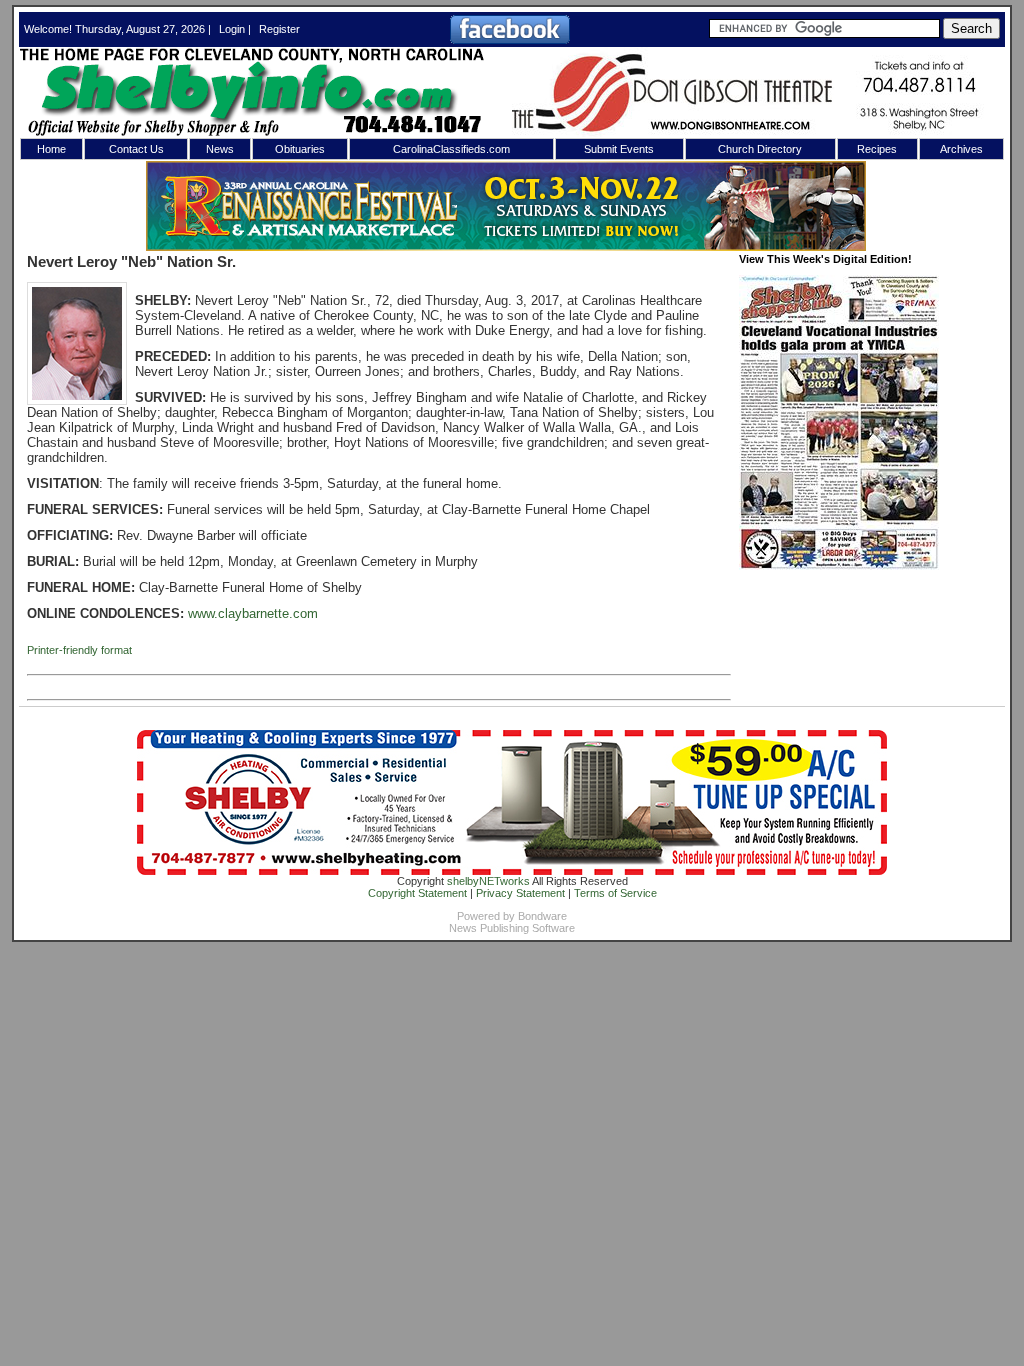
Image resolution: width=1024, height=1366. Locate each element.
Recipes (877, 149)
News (220, 149)
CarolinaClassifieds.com (451, 149)
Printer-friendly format (79, 650)
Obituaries (300, 149)
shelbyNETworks (488, 881)
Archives (961, 149)
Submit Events (619, 149)
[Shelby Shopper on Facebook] (510, 40)
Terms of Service (615, 893)
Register (279, 29)
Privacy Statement (520, 893)
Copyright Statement (417, 893)
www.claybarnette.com (253, 613)
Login (232, 29)
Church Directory (760, 149)
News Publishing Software (512, 928)
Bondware (542, 916)
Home (51, 149)
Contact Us (136, 149)
